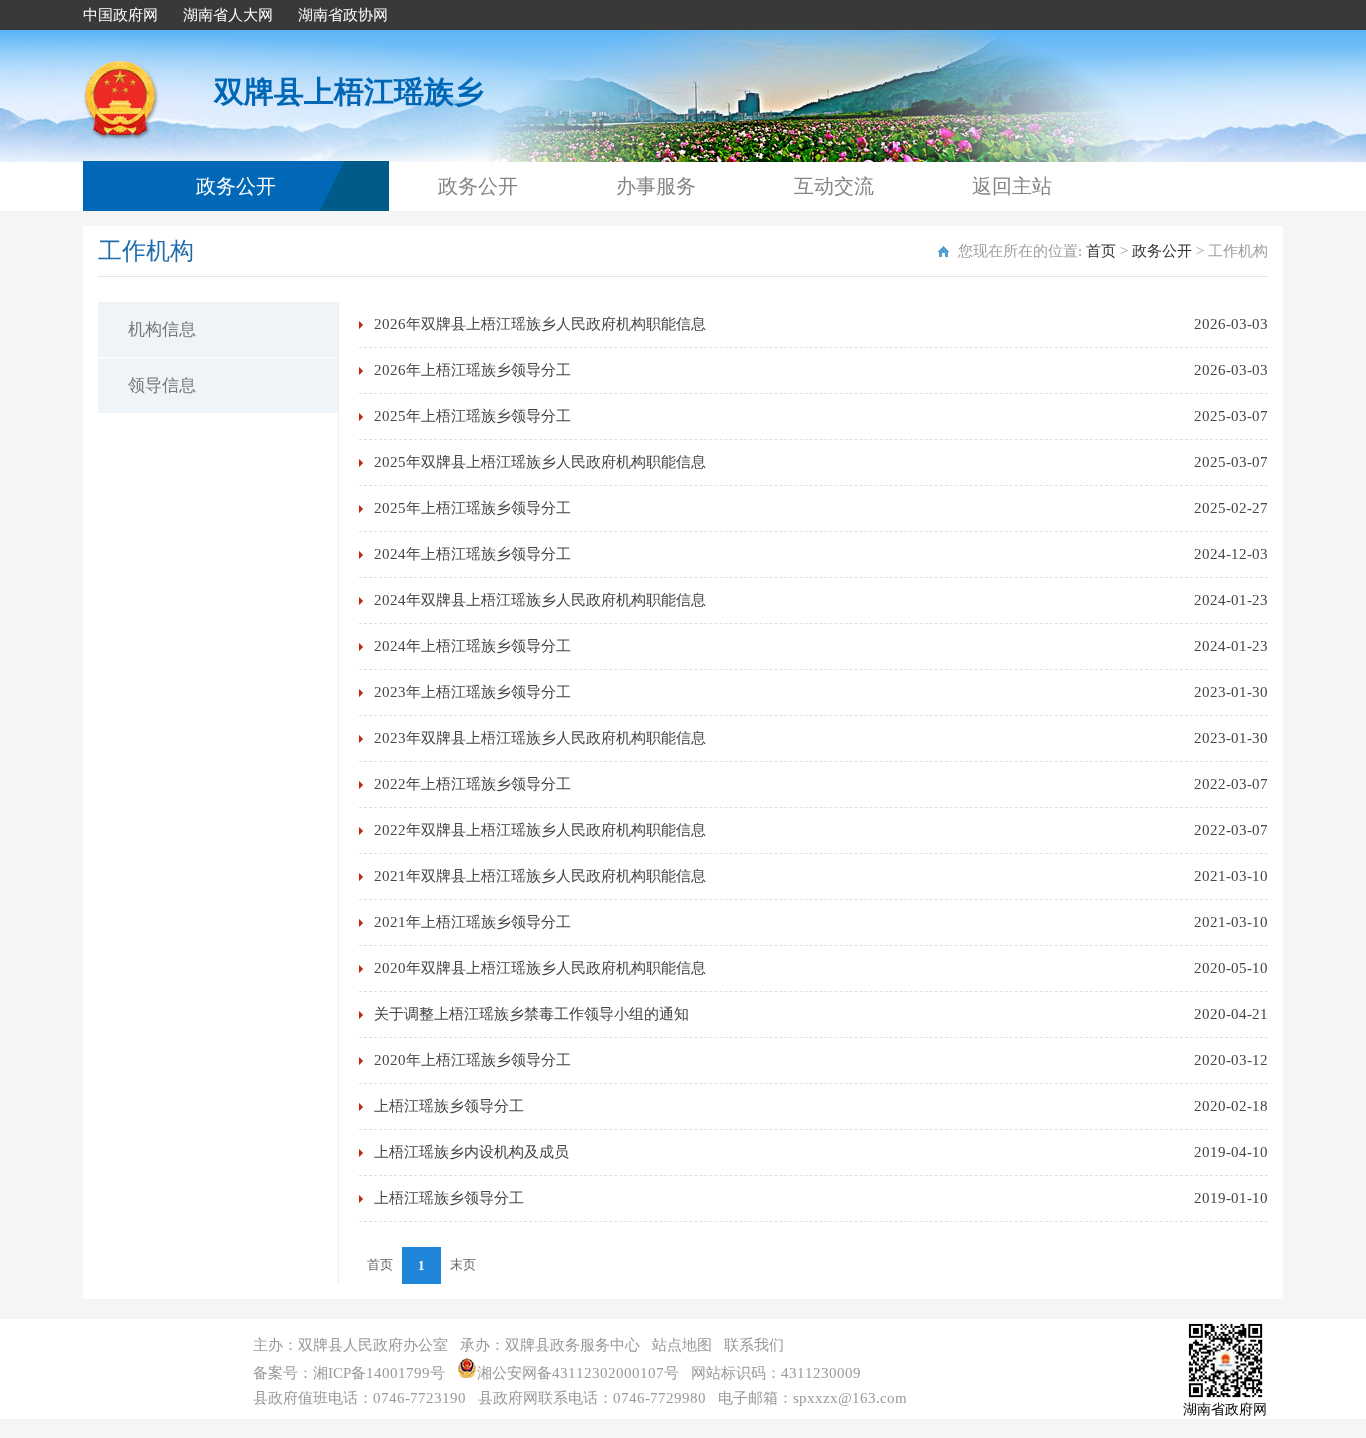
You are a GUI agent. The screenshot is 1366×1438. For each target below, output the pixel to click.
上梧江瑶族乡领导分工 (449, 1106)
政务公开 (236, 186)
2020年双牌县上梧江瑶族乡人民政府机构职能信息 (540, 968)
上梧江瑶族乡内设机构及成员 (471, 1152)
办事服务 (656, 186)
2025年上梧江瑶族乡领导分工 (472, 416)
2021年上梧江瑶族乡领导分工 (472, 922)
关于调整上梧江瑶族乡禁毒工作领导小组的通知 (531, 1014)
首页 (1101, 251)
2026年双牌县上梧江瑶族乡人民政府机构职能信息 (540, 324)
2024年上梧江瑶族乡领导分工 (472, 554)
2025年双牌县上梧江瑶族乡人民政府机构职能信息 (540, 462)
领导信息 (162, 385)
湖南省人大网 (228, 15)
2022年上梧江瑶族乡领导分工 (472, 784)
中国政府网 (120, 15)
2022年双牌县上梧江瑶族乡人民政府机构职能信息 (540, 830)
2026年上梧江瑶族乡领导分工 (472, 370)
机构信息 (162, 329)
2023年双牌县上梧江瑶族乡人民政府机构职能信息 (540, 738)
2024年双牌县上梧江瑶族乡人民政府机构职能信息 (540, 600)
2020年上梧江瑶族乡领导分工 (472, 1060)
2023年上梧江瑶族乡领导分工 (472, 692)
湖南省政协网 (343, 15)
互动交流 (834, 186)
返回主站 (1012, 186)
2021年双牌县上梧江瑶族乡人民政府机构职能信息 (540, 876)
